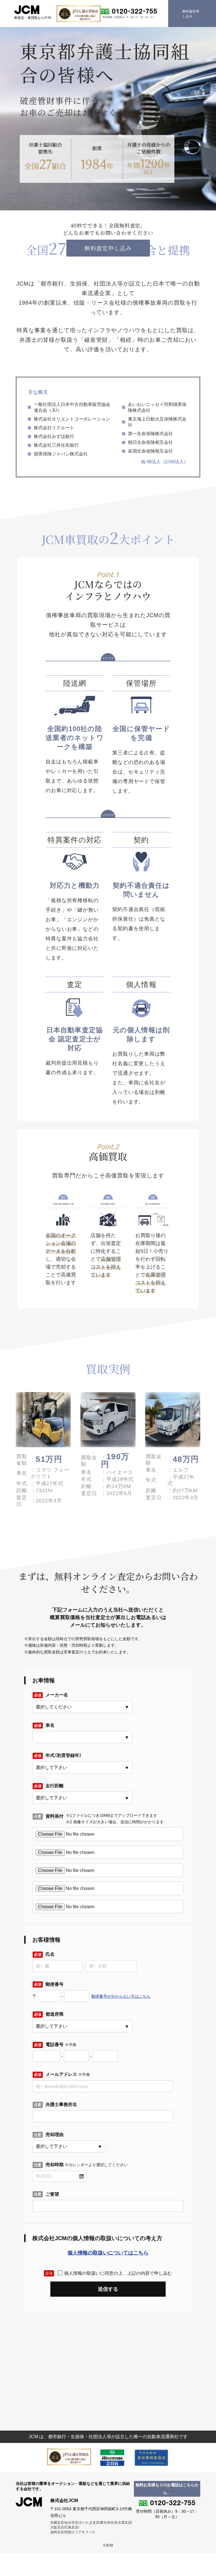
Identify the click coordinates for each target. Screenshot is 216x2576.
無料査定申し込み (108, 248)
